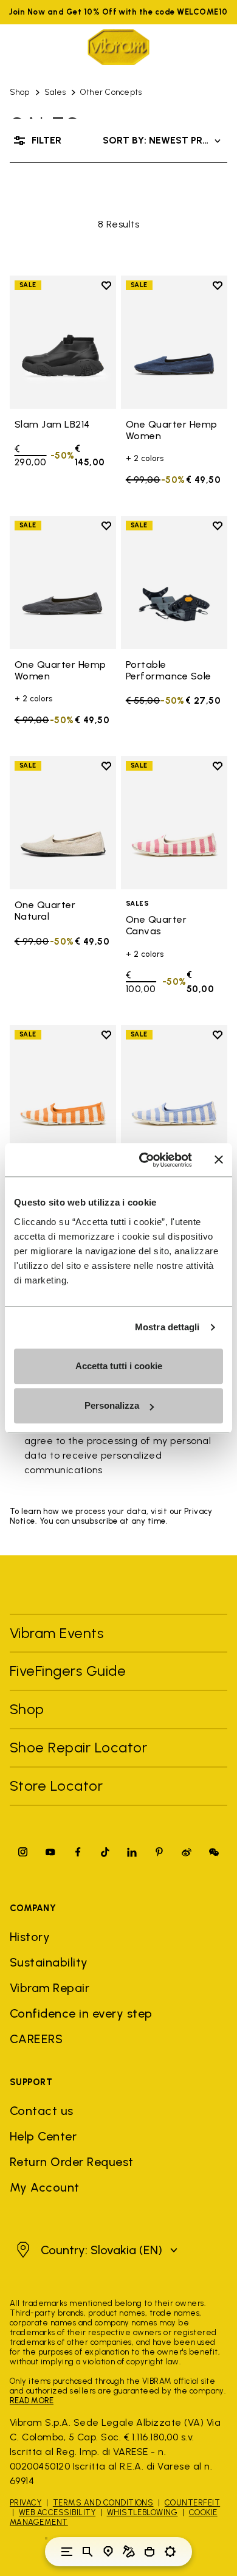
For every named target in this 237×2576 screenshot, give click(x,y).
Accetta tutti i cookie (119, 1366)
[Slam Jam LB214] (63, 342)
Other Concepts (111, 92)
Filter (46, 140)
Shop (20, 92)
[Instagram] (23, 1852)
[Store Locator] (108, 2552)
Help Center (43, 2136)
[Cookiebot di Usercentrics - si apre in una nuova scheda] (144, 1160)
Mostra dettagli (167, 1327)
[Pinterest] (159, 1852)
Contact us (42, 2111)
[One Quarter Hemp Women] (174, 342)
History (30, 1937)
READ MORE (32, 2401)
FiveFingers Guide (70, 1671)
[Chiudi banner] (219, 1160)
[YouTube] (50, 1852)
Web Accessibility (57, 2512)
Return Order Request (72, 2162)
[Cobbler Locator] (129, 2552)
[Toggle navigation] (67, 2552)
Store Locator (56, 1786)
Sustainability (49, 1962)
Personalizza (112, 1405)
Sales (55, 92)
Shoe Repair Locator (78, 1747)
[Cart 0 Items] (149, 2552)
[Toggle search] (88, 2552)
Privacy (26, 2503)
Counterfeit (192, 2503)
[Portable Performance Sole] (174, 582)
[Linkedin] (132, 1852)
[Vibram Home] (118, 47)
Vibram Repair (50, 1988)
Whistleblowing (143, 2512)
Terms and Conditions (103, 2503)
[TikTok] (105, 1852)
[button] (95, 2250)
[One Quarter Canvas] (174, 823)
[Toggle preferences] (170, 2552)
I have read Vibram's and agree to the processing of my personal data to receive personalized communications (118, 1448)
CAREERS (36, 2039)
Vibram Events (57, 1633)
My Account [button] (45, 2187)
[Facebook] (78, 1852)
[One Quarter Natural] (63, 823)
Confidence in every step (81, 2013)
